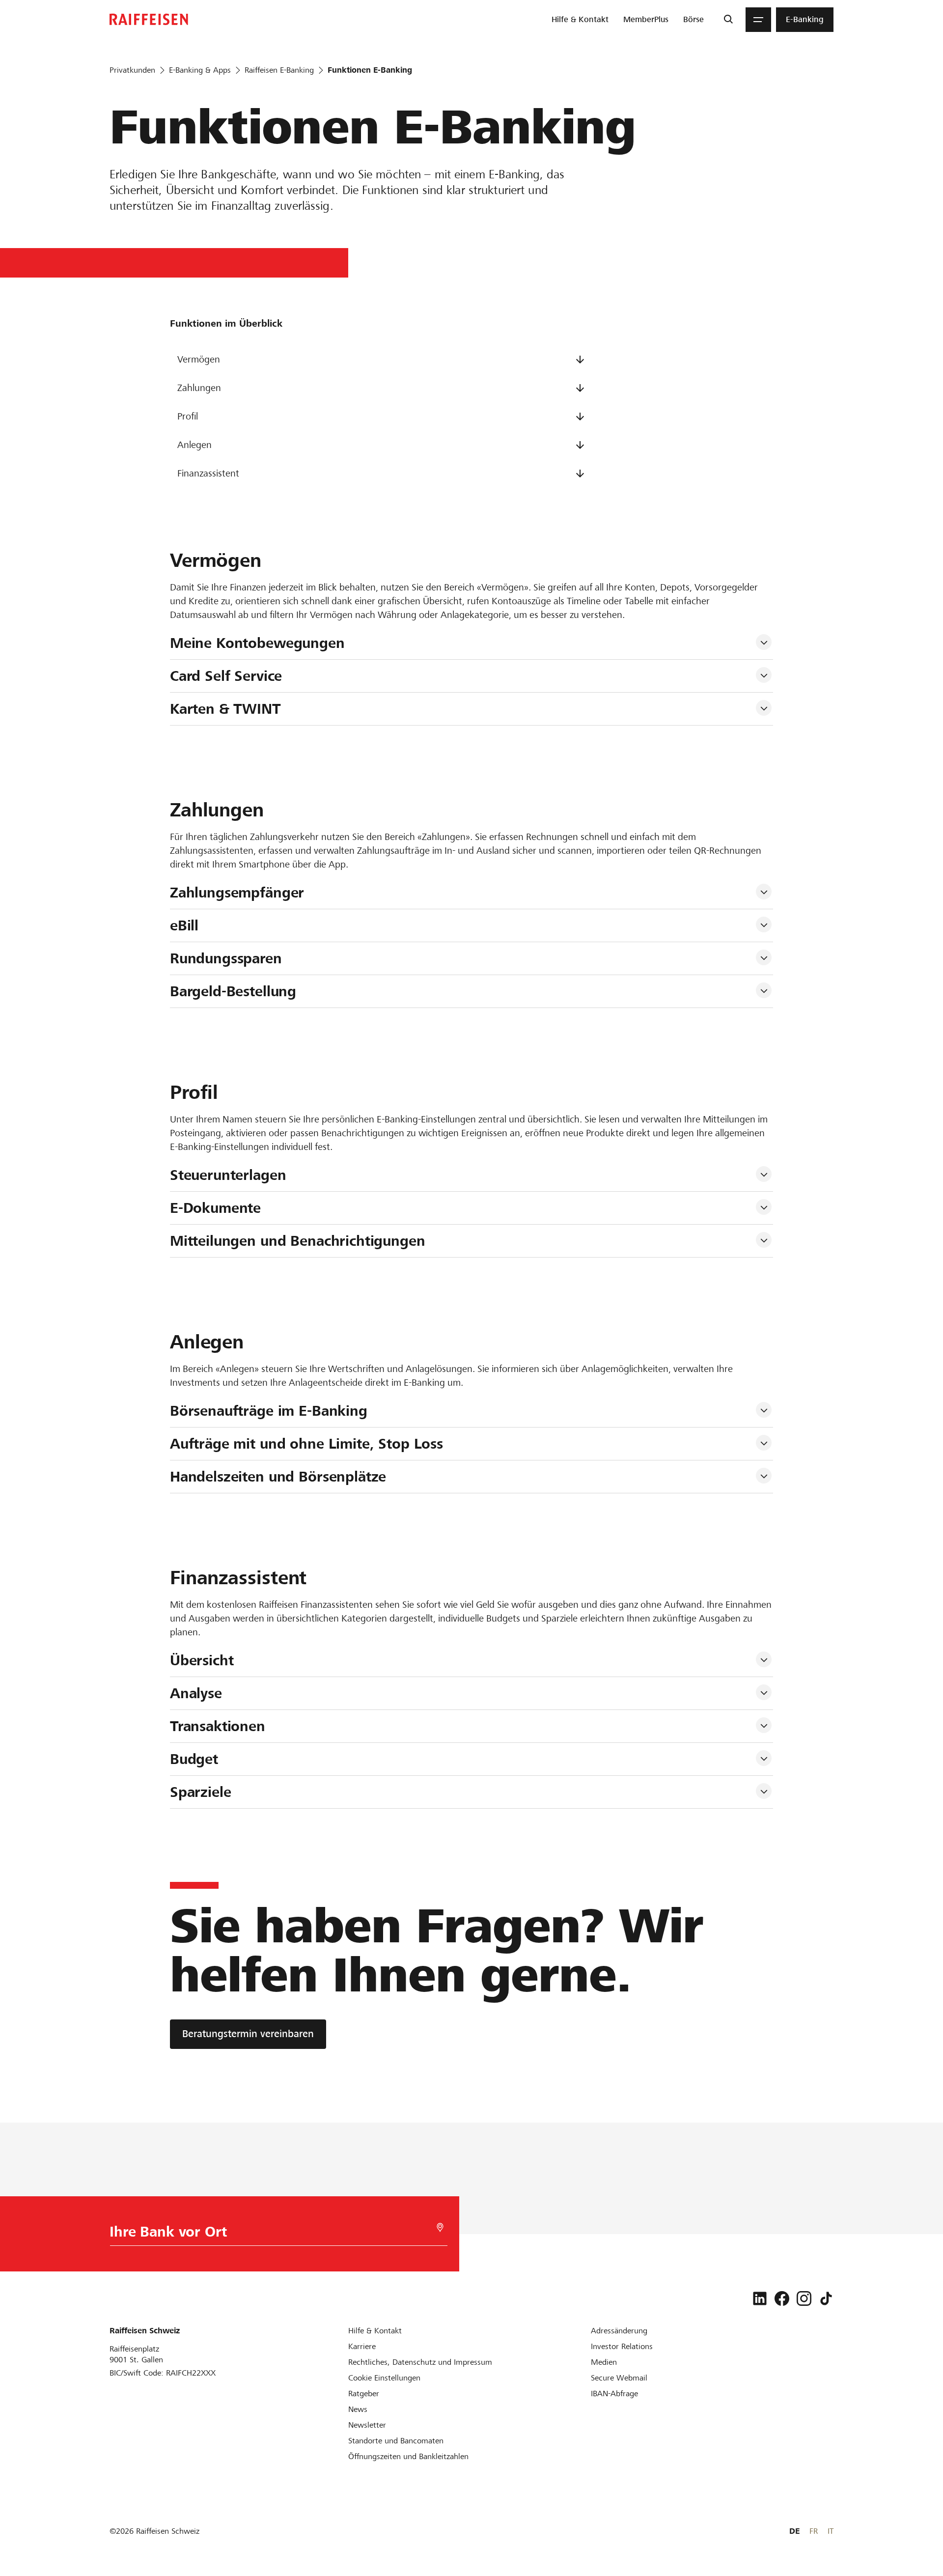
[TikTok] (826, 2298)
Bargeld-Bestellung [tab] (233, 991)
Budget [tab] (194, 1759)
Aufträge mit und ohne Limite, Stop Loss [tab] (306, 1444)
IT (831, 2531)
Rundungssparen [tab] (226, 958)
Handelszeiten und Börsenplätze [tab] (278, 1477)
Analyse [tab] (196, 1693)
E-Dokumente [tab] (215, 1208)
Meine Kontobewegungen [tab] (257, 643)
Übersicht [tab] (202, 1660)
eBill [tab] (184, 925)
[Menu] (758, 20)
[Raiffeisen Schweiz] (149, 19)
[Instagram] (804, 2298)
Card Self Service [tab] (226, 676)
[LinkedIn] (760, 2298)
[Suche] (728, 20)
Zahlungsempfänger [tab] (237, 893)
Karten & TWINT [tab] (225, 709)
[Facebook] (782, 2298)
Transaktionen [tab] (218, 1726)
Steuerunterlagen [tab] (228, 1175)
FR (814, 2531)
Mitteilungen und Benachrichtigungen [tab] (298, 1241)
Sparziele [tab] (201, 1792)
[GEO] (440, 2227)
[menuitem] (580, 20)
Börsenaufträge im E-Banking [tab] (269, 1411)
